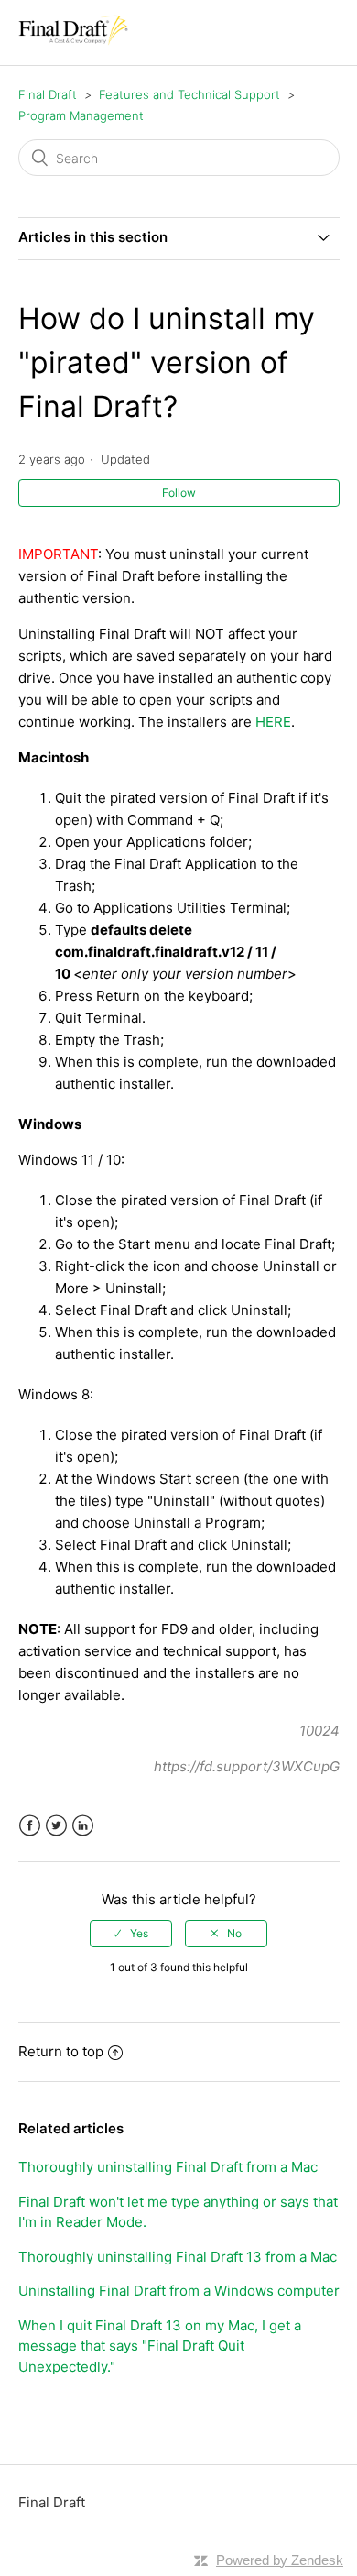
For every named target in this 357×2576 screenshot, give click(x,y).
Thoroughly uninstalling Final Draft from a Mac (168, 2167)
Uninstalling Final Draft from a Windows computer (179, 2291)
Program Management (81, 115)
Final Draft (48, 94)
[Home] (73, 42)
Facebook (30, 1826)
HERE (273, 722)
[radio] (131, 1934)
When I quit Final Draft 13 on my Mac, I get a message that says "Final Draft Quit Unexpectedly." (160, 2346)
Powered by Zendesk (280, 2560)
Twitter (56, 1826)
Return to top (61, 2051)
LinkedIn (83, 1826)
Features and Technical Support (189, 94)
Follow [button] (179, 493)
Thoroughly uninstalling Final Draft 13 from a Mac (178, 2257)
